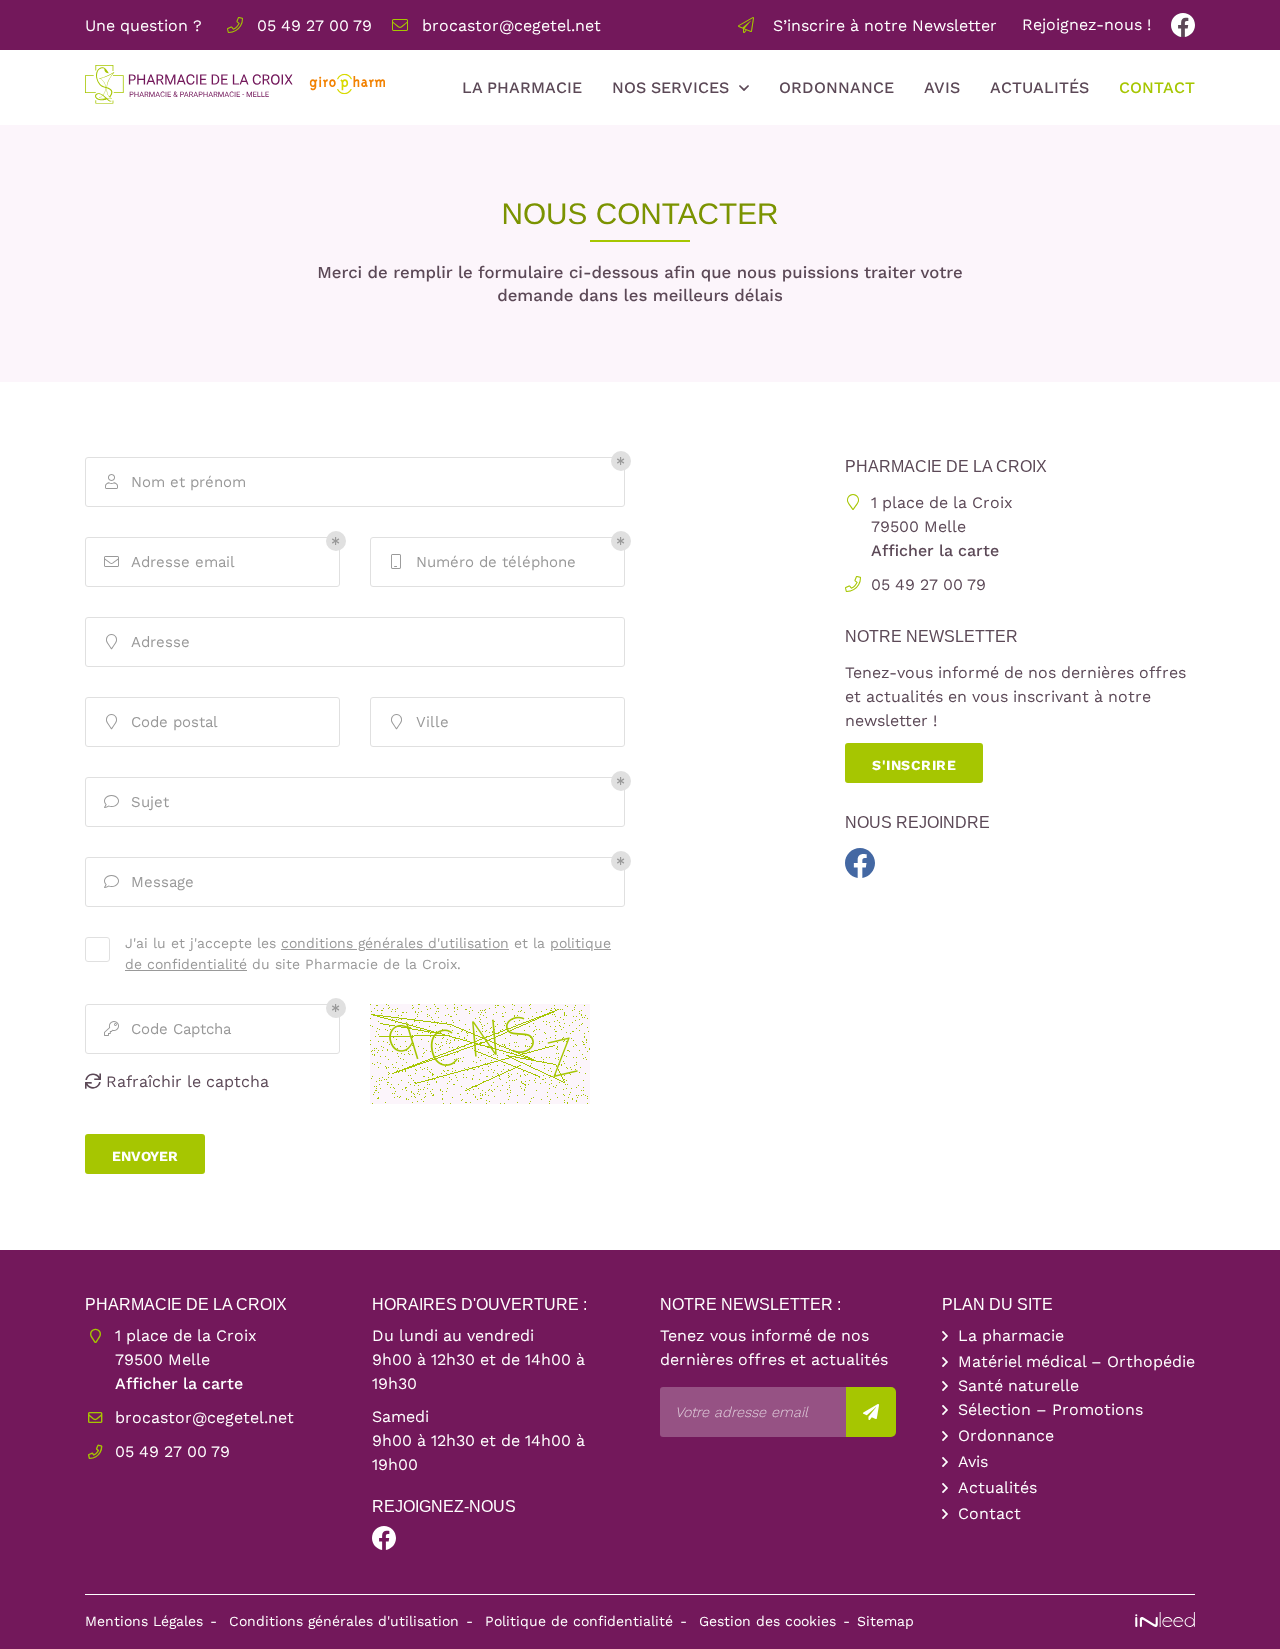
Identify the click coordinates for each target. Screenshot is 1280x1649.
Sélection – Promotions (1050, 1409)
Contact (1157, 87)
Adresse (148, 642)
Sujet (137, 802)
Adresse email (170, 562)
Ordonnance (836, 87)
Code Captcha (168, 1029)
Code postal (162, 722)
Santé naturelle (1018, 1385)
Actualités (1039, 87)
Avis (942, 87)
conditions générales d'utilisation (395, 943)
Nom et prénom (176, 482)
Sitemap (885, 1621)
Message (149, 882)
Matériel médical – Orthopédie (1076, 1361)
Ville (420, 722)
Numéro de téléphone (483, 562)
